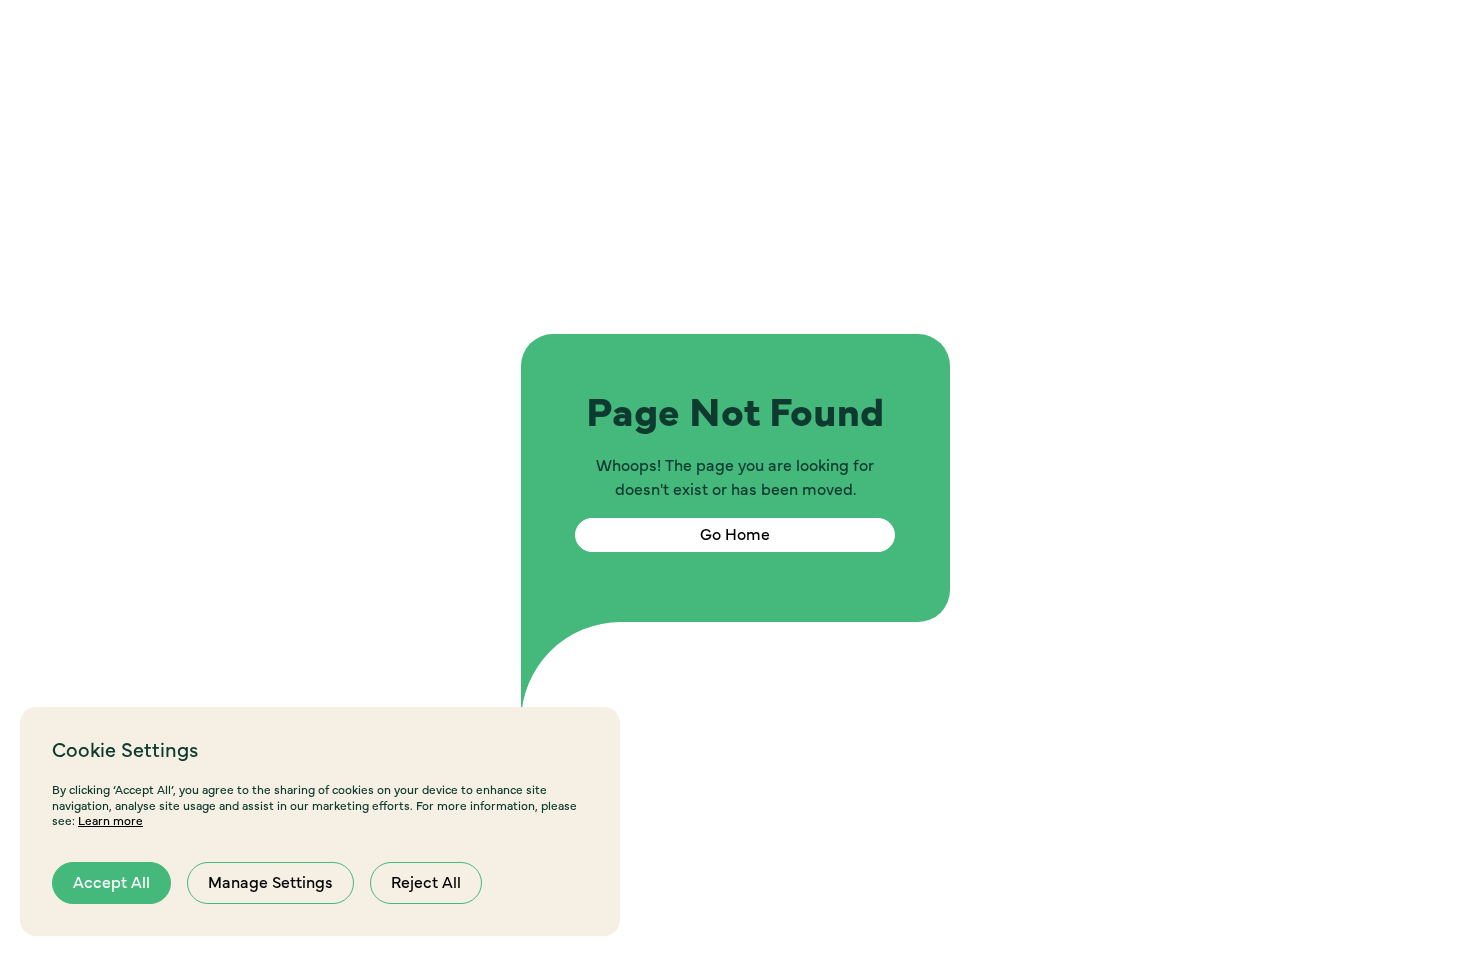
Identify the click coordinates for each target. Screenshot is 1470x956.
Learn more (110, 821)
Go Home (735, 535)
